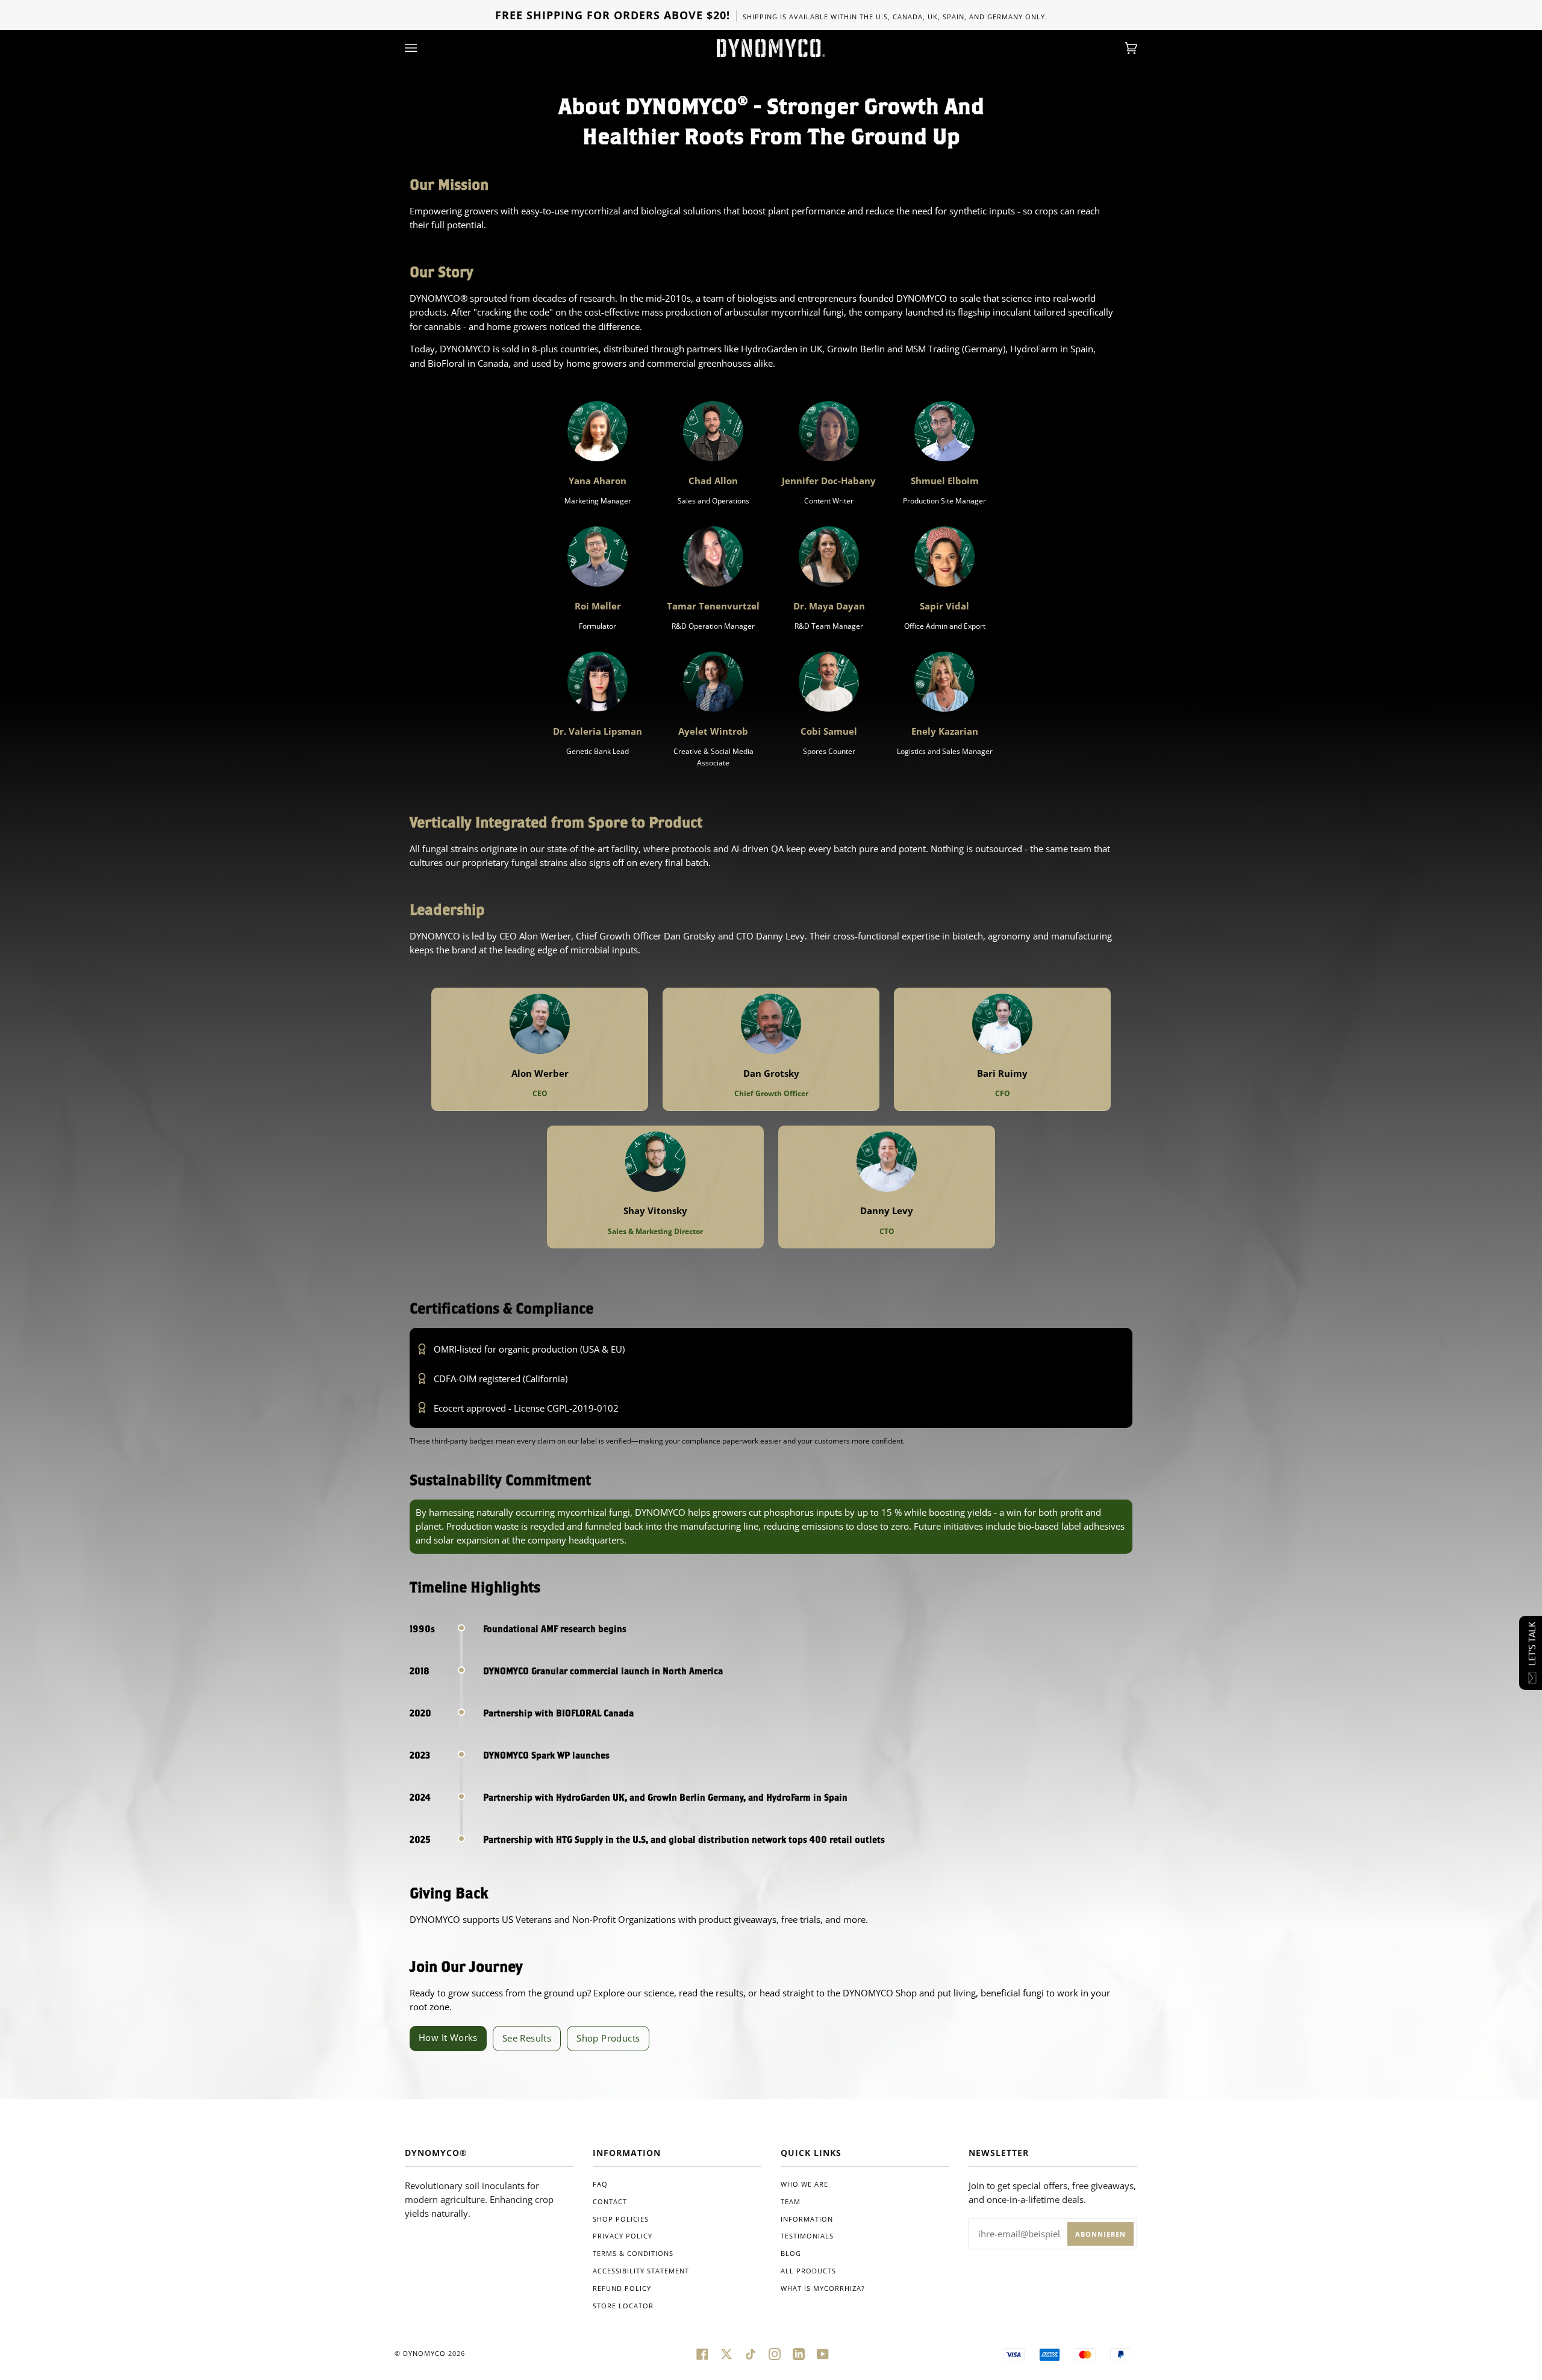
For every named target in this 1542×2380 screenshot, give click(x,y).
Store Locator (623, 2306)
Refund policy (622, 2288)
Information (807, 2219)
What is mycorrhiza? (823, 2288)
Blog (791, 2253)
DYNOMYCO (424, 2353)
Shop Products (608, 2038)
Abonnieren (1100, 2234)
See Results (527, 2038)
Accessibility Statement (641, 2271)
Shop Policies (621, 2219)
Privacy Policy (623, 2236)
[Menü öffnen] (423, 48)
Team (791, 2201)
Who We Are (804, 2184)
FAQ (600, 2184)
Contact (610, 2201)
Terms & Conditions (633, 2253)
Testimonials (807, 2236)
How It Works (448, 2037)
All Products (808, 2271)
